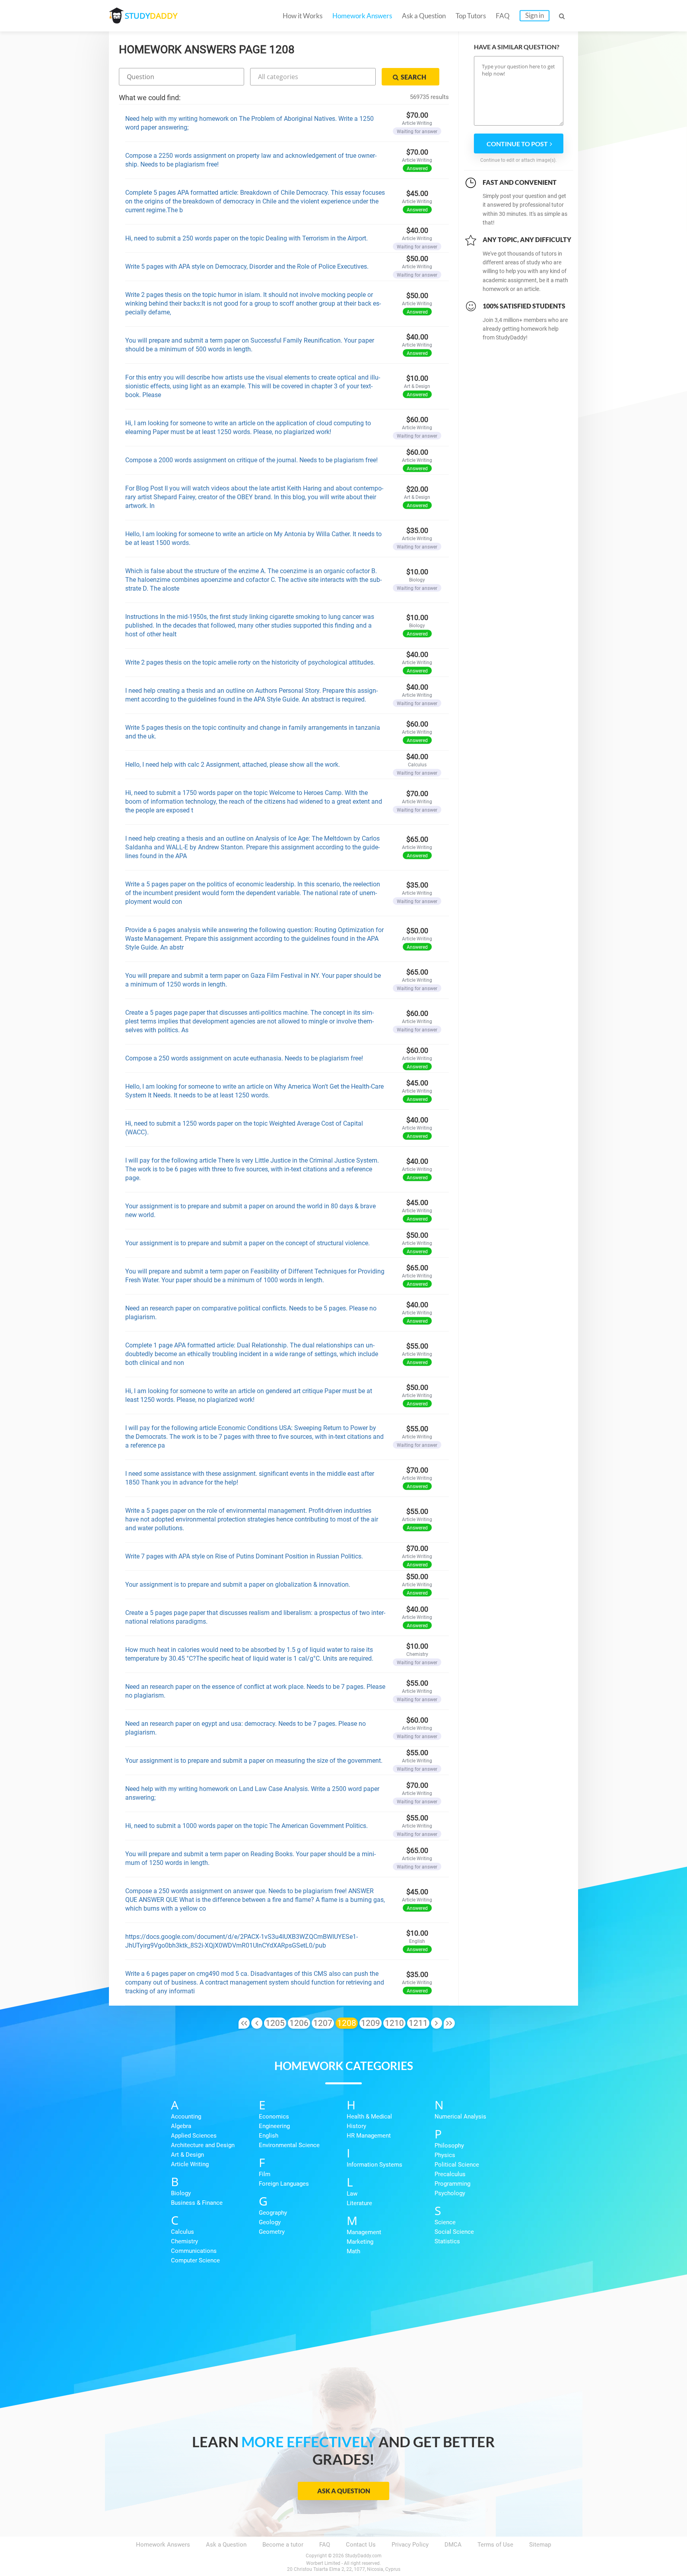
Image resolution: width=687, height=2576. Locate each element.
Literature (359, 2203)
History (356, 2126)
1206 (299, 2023)
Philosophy (449, 2146)
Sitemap (540, 2545)
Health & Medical (369, 2117)
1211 (418, 2023)
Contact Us (361, 2545)
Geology (270, 2222)
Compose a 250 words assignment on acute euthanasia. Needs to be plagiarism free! (244, 1058)
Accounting (186, 2117)
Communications (194, 2251)
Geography (273, 2213)
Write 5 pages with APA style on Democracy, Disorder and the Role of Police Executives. (247, 267)
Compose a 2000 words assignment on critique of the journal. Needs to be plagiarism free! (251, 460)
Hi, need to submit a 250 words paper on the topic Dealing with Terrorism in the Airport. (246, 238)
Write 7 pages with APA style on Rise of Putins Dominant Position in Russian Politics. (244, 1556)
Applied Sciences (194, 2136)
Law (352, 2194)
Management (364, 2232)
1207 (323, 2023)
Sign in (535, 15)
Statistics (447, 2241)
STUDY (151, 16)
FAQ (503, 16)
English (269, 2136)
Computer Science (195, 2260)
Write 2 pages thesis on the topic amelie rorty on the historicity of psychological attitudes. (250, 662)
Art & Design (187, 2155)
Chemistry (184, 2241)
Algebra (181, 2126)
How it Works (303, 16)
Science (445, 2222)
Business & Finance (197, 2203)
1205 (275, 2023)
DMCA (453, 2545)
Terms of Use (495, 2545)
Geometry (272, 2232)
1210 (394, 2023)
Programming (452, 2184)
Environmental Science (289, 2145)
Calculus (182, 2232)
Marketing (360, 2242)
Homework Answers (362, 16)
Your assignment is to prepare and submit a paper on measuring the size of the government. (254, 1761)
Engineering (274, 2126)
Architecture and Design (203, 2145)
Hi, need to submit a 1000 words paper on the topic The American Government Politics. (246, 1826)
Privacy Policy (410, 2545)
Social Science (454, 2232)
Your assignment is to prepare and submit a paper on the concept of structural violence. (247, 1243)
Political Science (457, 2165)
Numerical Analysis (460, 2117)
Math (353, 2251)
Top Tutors (471, 16)
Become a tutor (283, 2545)
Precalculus (450, 2174)
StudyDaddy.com (363, 2556)
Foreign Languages (284, 2184)
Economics (274, 2117)
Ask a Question (424, 16)
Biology (181, 2193)
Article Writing (190, 2164)
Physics (445, 2155)
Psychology (450, 2193)
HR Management (369, 2136)
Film (265, 2174)
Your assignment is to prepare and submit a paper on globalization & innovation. (238, 1585)
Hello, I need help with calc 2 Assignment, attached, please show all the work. (233, 765)
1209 (371, 2023)
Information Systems (375, 2165)
